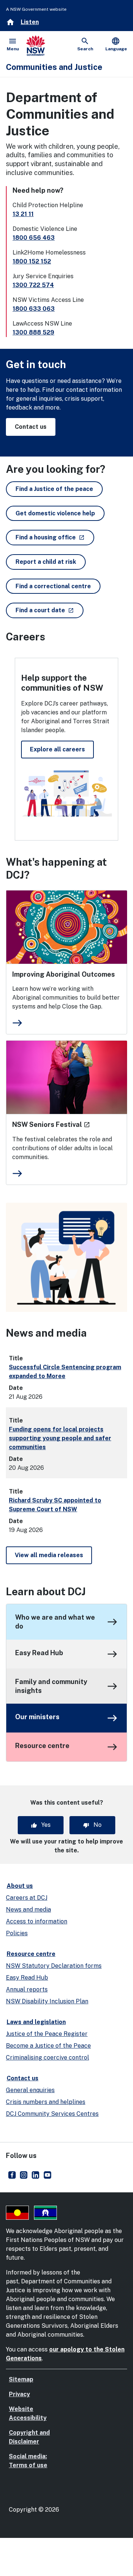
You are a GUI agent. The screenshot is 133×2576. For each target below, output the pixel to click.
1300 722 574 (33, 285)
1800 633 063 (34, 309)
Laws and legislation (36, 2022)
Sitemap (21, 2379)
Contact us (31, 427)
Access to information (37, 1921)
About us (20, 1886)
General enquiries (30, 2090)
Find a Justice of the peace (54, 489)
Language (116, 44)
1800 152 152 (32, 261)
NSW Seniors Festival (51, 1124)
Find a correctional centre (53, 586)
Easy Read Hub (39, 1653)
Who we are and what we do (55, 1622)
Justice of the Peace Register (47, 2034)
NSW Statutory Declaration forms (54, 1966)
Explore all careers (57, 749)
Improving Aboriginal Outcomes (64, 974)
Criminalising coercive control (47, 2058)
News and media (28, 1910)
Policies (17, 1933)
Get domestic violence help (55, 513)
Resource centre (42, 1746)
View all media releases (49, 1555)
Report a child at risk (46, 562)
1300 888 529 (33, 332)
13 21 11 (23, 214)
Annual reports (27, 1989)
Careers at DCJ (27, 1898)
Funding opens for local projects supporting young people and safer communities (60, 1438)
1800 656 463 (34, 238)
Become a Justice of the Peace (48, 2046)
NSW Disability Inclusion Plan (47, 2001)
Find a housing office (55, 537)
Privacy (19, 2394)
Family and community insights (51, 1686)
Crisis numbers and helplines (46, 2102)
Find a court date (50, 610)
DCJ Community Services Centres (52, 2114)
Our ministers (37, 1717)
